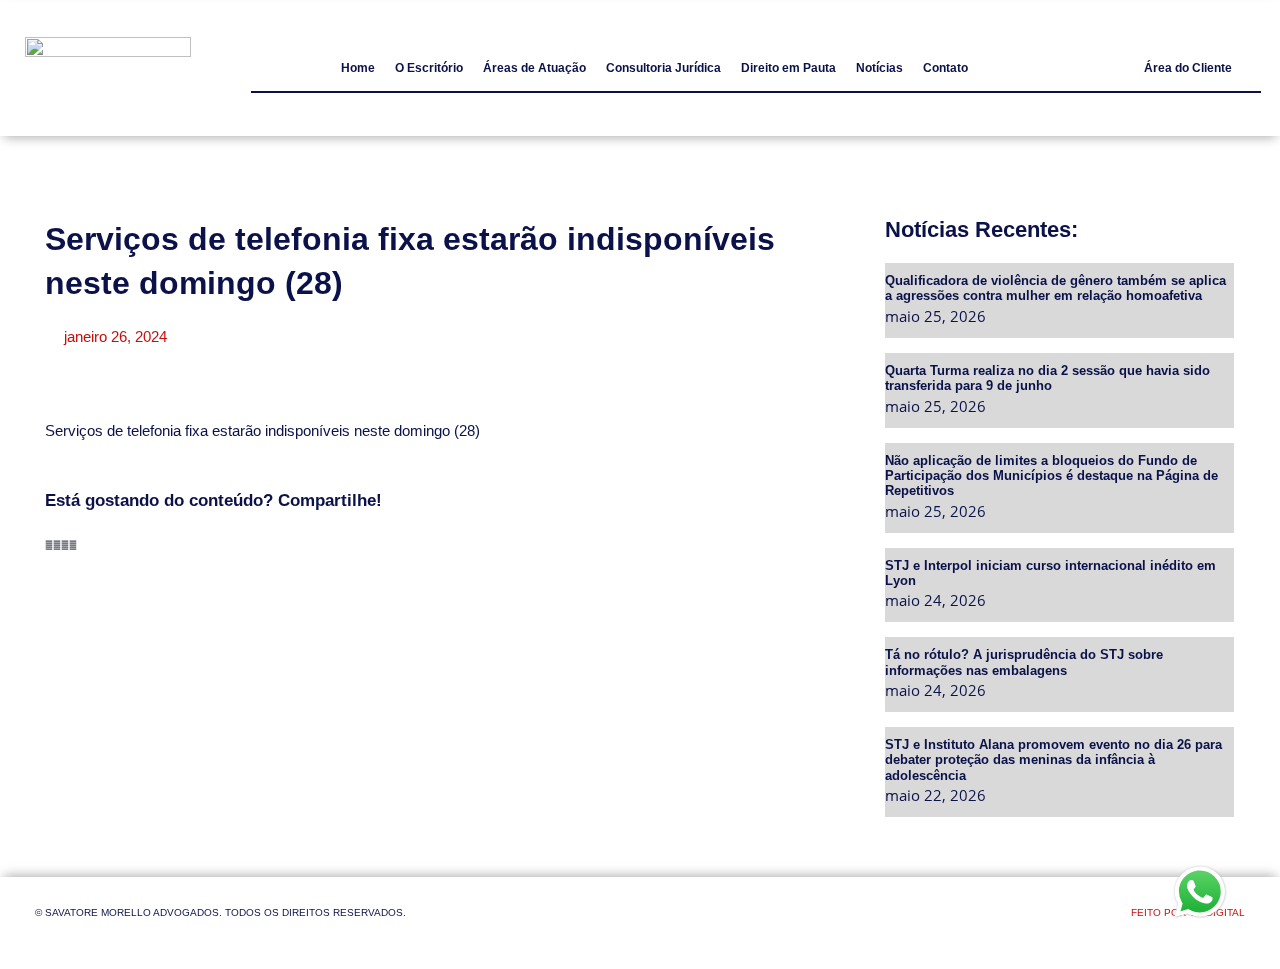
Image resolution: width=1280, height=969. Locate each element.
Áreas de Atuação (534, 68)
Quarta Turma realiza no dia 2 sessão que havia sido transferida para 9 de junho (1047, 377)
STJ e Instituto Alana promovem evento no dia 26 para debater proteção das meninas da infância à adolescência (1053, 759)
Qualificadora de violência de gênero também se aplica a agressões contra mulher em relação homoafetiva (1055, 287)
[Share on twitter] (57, 545)
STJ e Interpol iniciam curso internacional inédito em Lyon (1050, 572)
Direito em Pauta (788, 68)
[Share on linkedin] (65, 545)
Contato (945, 68)
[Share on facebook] (49, 545)
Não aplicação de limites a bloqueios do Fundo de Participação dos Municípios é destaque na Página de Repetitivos (1051, 475)
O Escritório (429, 68)
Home (358, 68)
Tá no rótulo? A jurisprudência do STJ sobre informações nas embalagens (1024, 661)
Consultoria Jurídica (663, 68)
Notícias (879, 68)
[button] (1188, 68)
